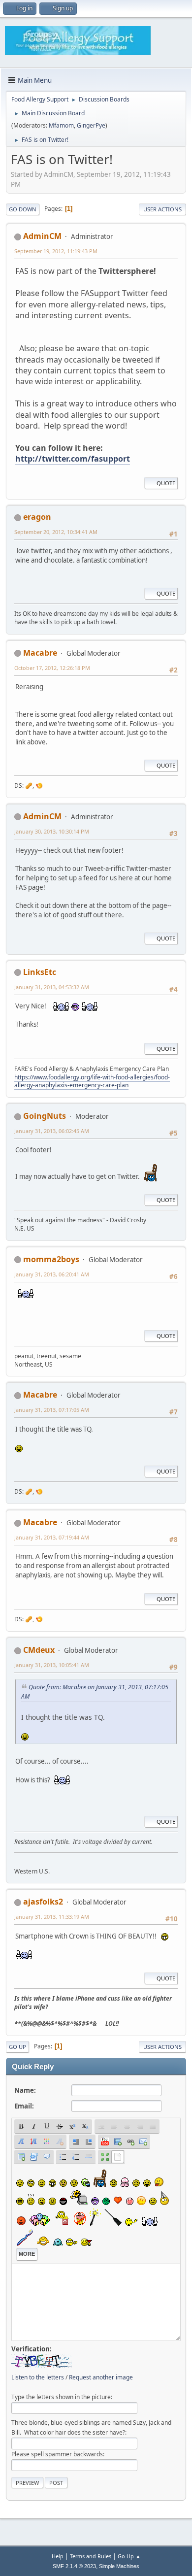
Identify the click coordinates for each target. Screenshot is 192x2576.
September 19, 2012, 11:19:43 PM (56, 251)
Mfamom (61, 125)
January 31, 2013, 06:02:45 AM (52, 1131)
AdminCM (42, 236)
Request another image (101, 2377)
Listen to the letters (38, 2377)
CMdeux (39, 1650)
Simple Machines (119, 2566)
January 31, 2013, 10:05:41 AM (52, 1665)
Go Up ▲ (129, 2556)
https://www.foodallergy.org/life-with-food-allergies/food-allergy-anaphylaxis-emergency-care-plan (92, 1081)
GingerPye (91, 125)
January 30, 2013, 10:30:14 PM (52, 831)
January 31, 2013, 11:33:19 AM (52, 1917)
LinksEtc (40, 972)
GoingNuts (45, 1116)
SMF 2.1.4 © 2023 (74, 2566)
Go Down (23, 209)
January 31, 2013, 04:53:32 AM (52, 987)
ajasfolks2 (43, 1902)
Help (58, 2556)
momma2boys (51, 1259)
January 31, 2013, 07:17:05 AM (52, 1410)
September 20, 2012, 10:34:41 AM (56, 532)
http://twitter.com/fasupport (73, 459)
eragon (37, 517)
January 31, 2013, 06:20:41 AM (52, 1274)
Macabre (40, 653)
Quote (166, 483)
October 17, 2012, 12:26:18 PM (52, 668)
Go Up (17, 2047)
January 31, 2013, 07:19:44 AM (52, 1537)
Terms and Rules (91, 2556)
